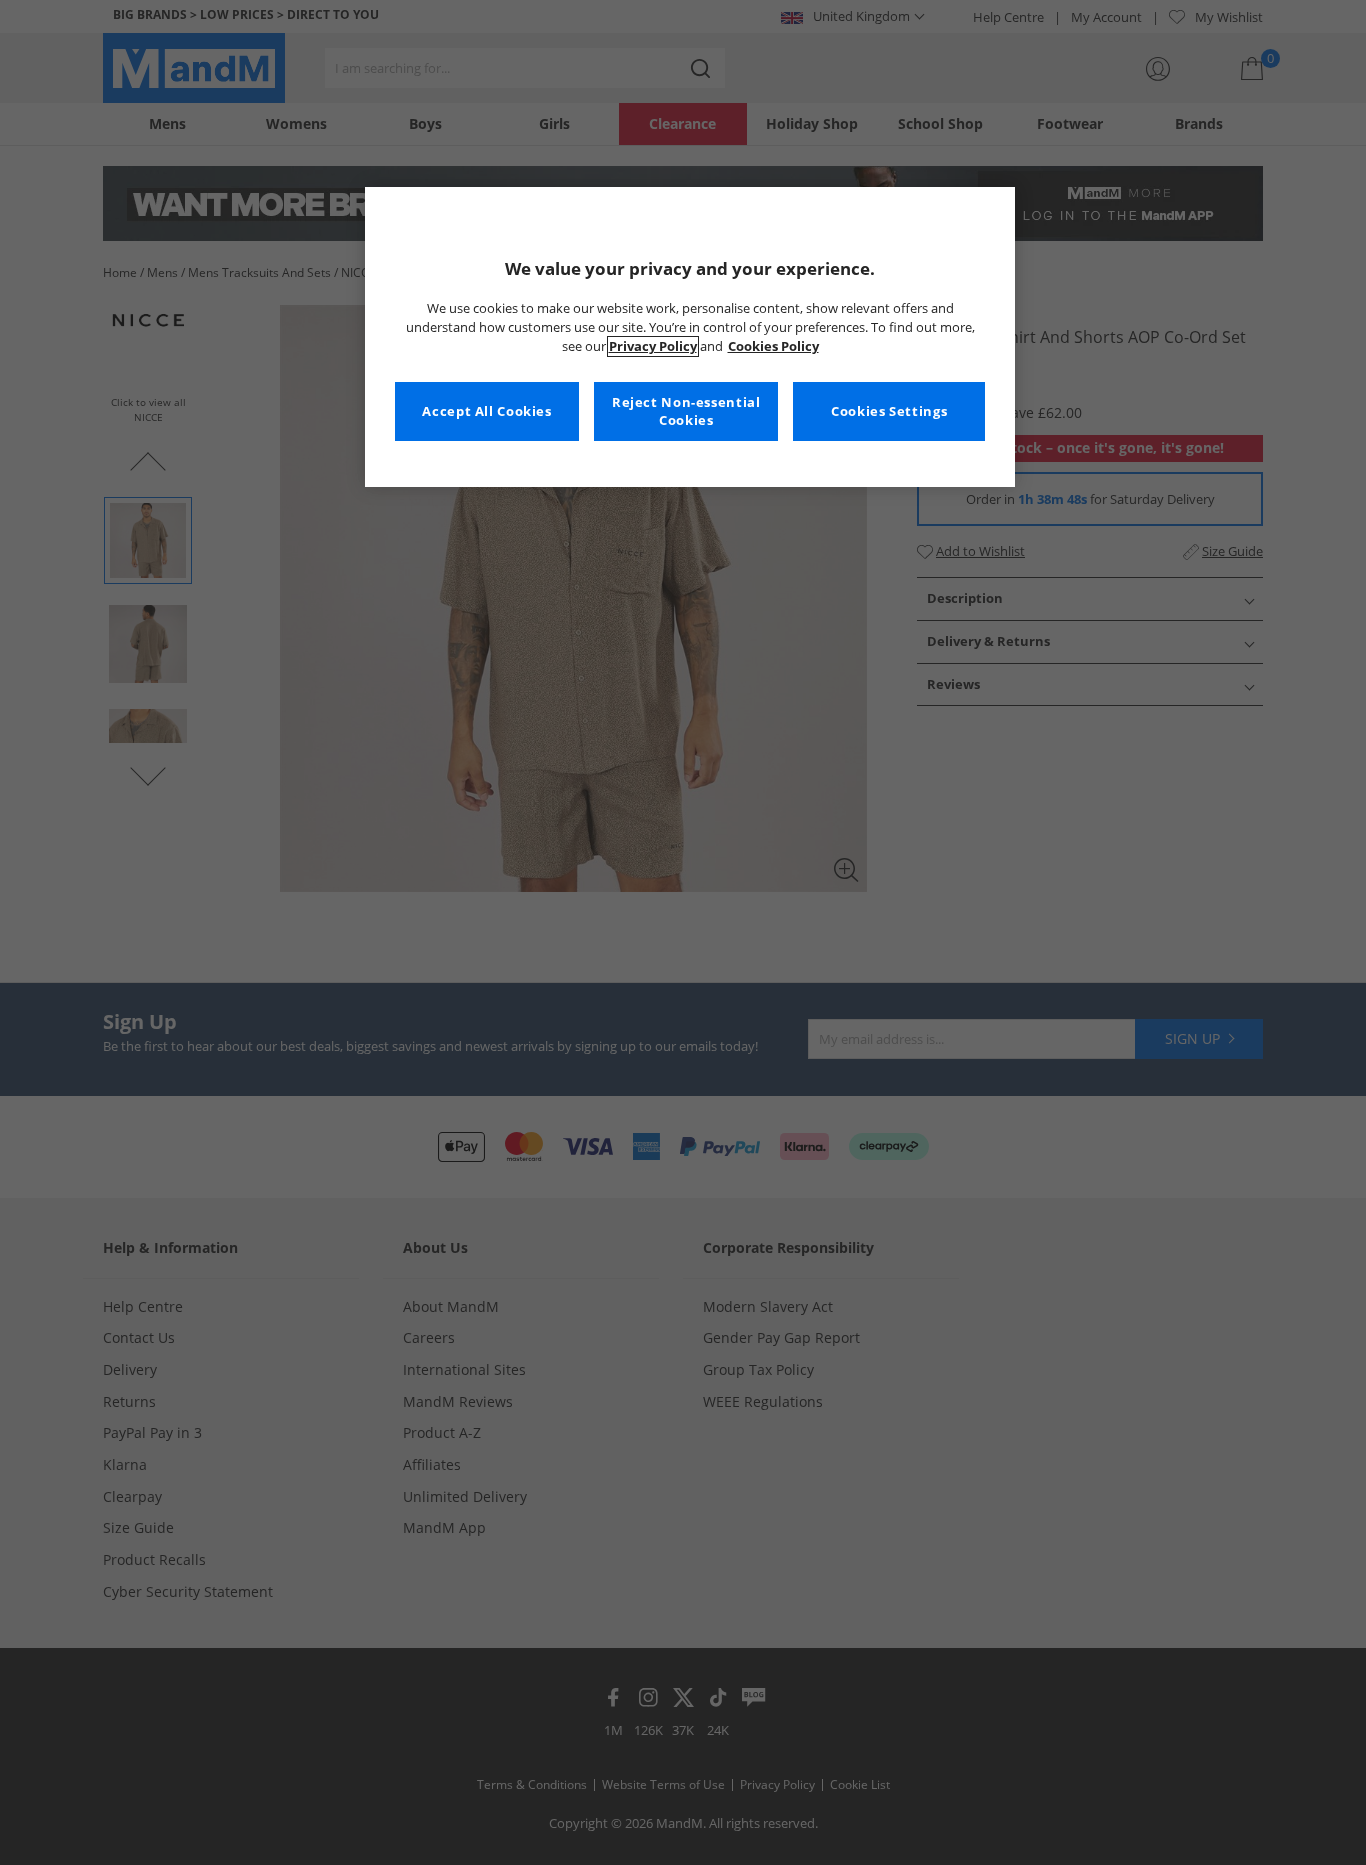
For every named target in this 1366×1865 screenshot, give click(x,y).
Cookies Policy (773, 346)
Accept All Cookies (486, 411)
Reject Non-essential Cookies (686, 411)
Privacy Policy (653, 346)
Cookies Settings (889, 411)
